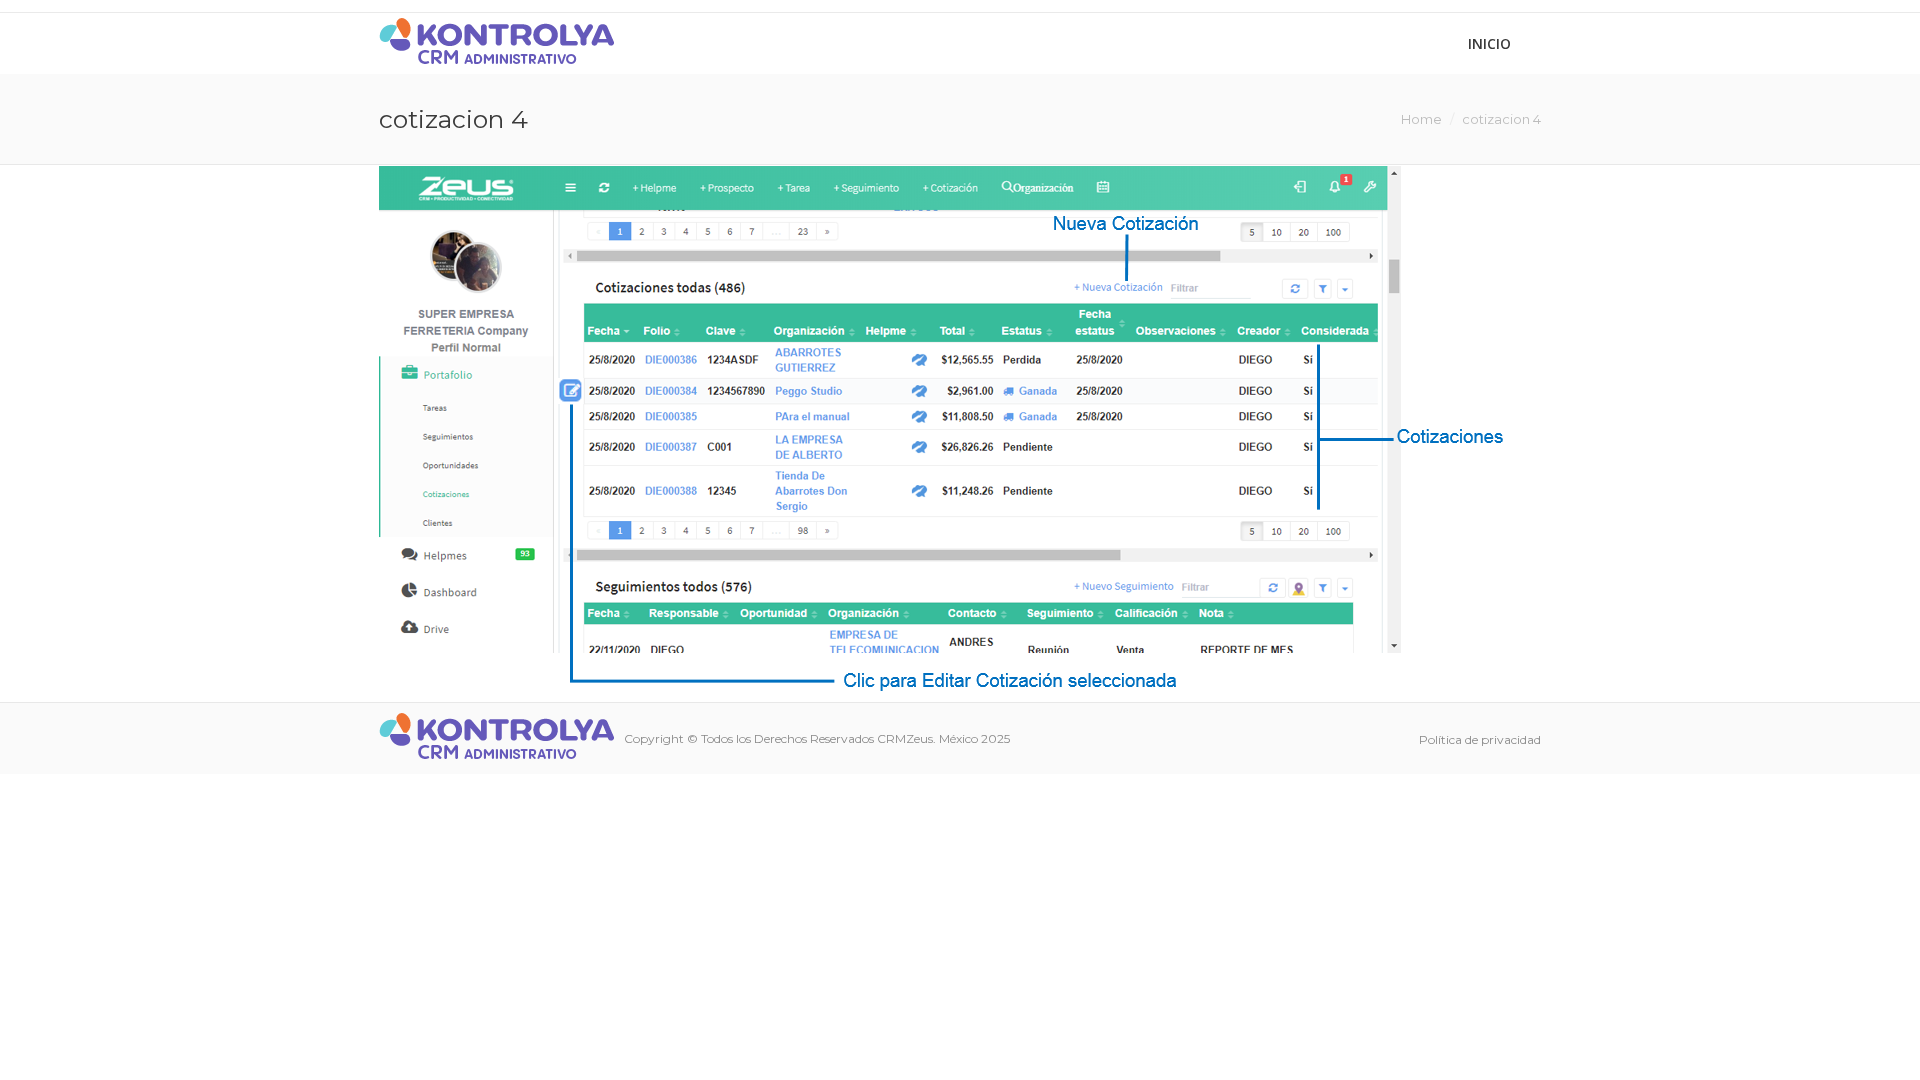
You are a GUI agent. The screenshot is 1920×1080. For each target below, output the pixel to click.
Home (1421, 119)
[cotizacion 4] (960, 428)
